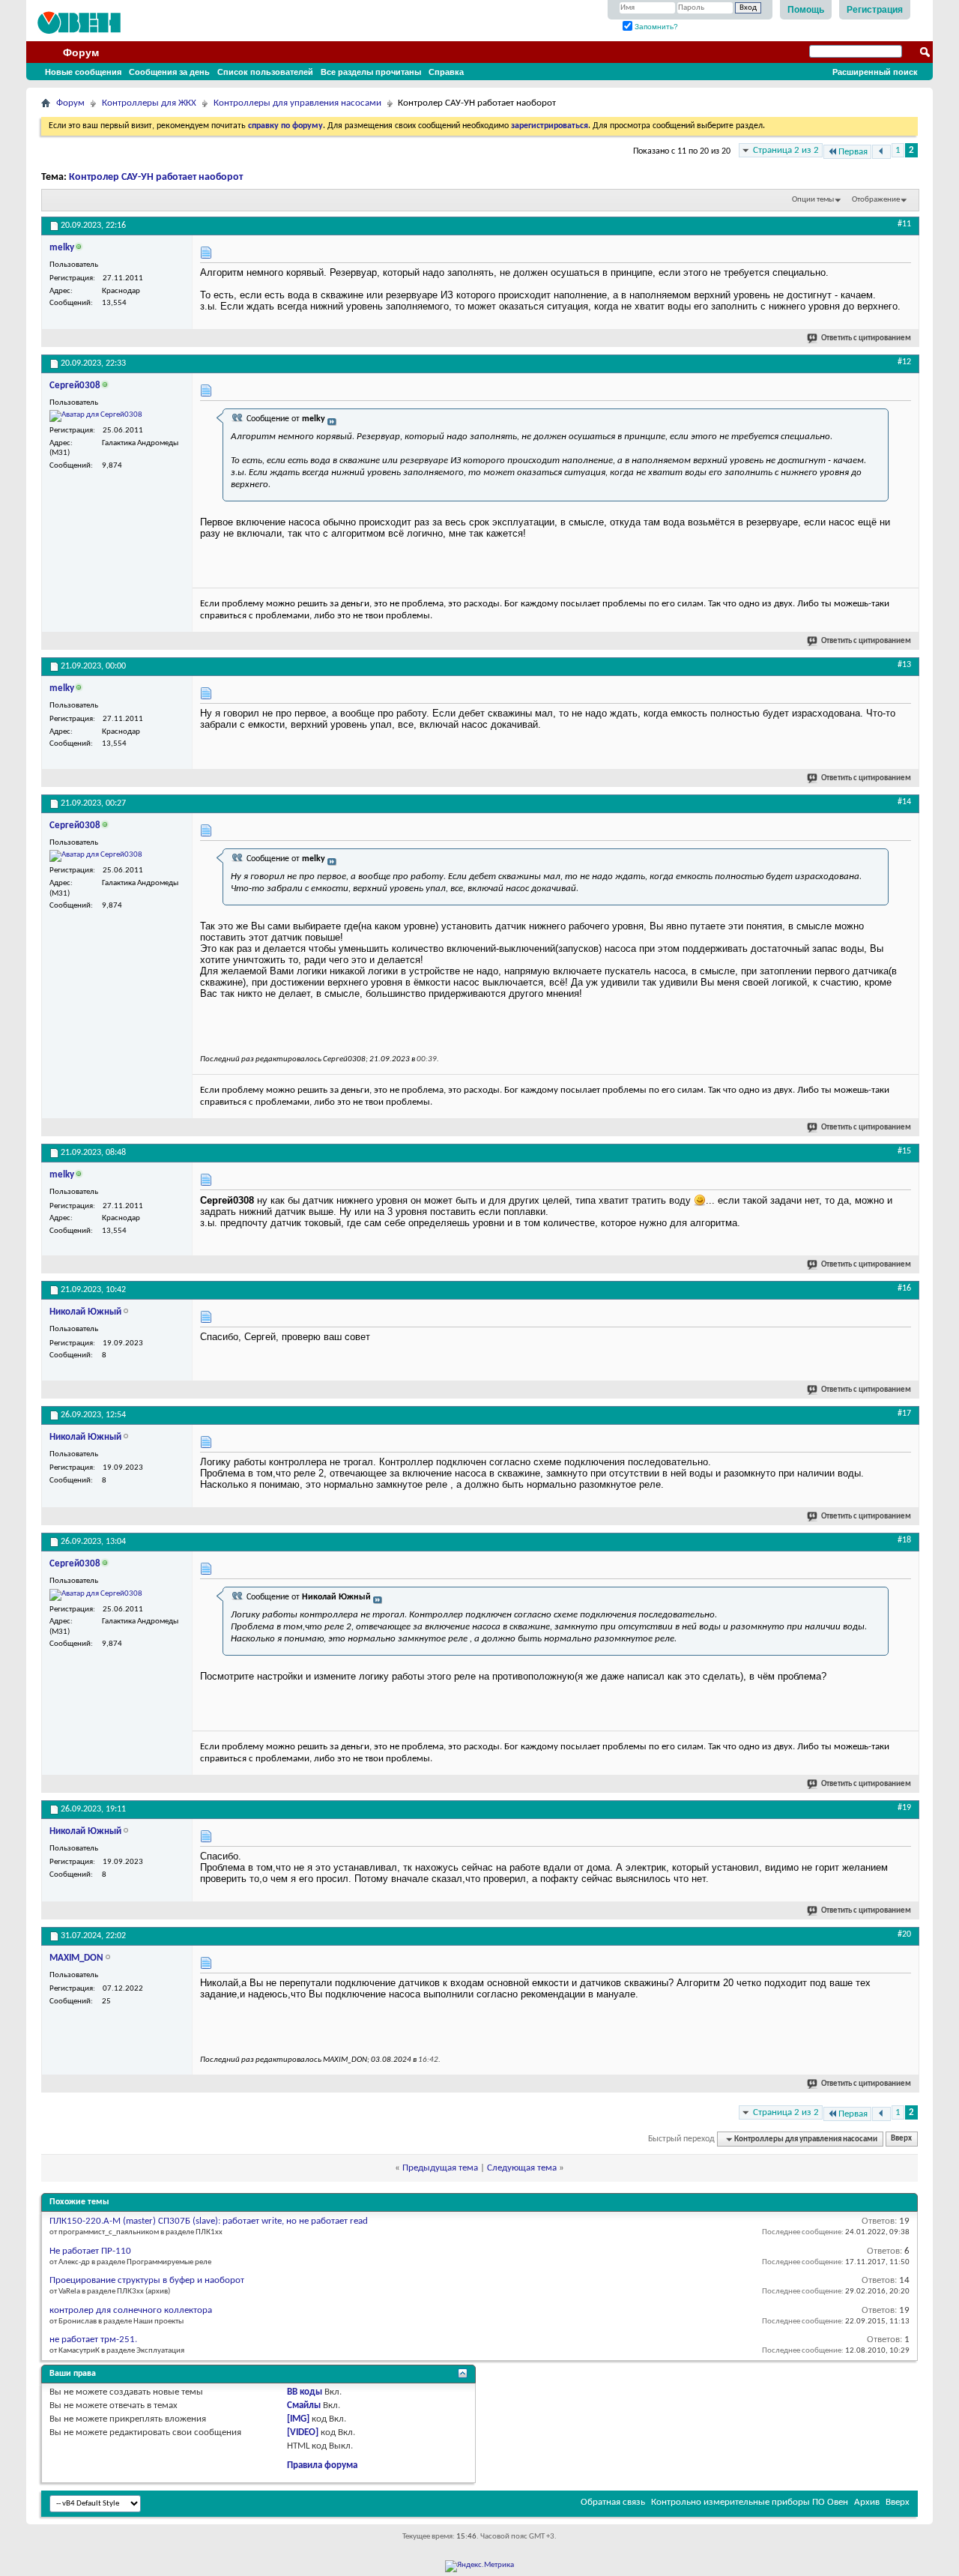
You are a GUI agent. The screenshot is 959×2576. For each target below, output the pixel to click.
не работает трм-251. (93, 2340)
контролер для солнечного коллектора (131, 2310)
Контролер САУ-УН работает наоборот (156, 177)
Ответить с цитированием (866, 338)
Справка (446, 72)
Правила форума (322, 2465)
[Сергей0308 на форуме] (96, 416)
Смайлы (304, 2405)
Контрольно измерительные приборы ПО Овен (750, 2502)
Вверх (901, 2139)
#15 (904, 1151)
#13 (904, 665)
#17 (904, 1414)
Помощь (806, 10)
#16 (904, 1288)
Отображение (876, 200)
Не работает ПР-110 (90, 2251)
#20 (904, 1934)
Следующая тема (522, 2168)
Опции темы (813, 200)
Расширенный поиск (875, 72)
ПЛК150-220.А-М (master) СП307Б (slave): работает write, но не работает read (209, 2221)
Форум (81, 52)
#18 (904, 1540)
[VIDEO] (303, 2432)
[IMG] (298, 2419)
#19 (904, 1808)
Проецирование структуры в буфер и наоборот (147, 2280)
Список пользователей (265, 72)
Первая (853, 152)
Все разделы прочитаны (371, 72)
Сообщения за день (169, 72)
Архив (867, 2502)
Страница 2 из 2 (786, 150)
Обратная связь (613, 2502)
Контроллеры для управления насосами (297, 103)
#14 (904, 802)
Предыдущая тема (440, 2168)
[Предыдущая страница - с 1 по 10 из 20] (881, 152)
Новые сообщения (83, 72)
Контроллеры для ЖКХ (149, 103)
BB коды (305, 2392)
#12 (904, 362)
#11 (904, 224)
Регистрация (875, 10)
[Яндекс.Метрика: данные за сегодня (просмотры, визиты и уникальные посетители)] (479, 2566)
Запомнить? (655, 27)
